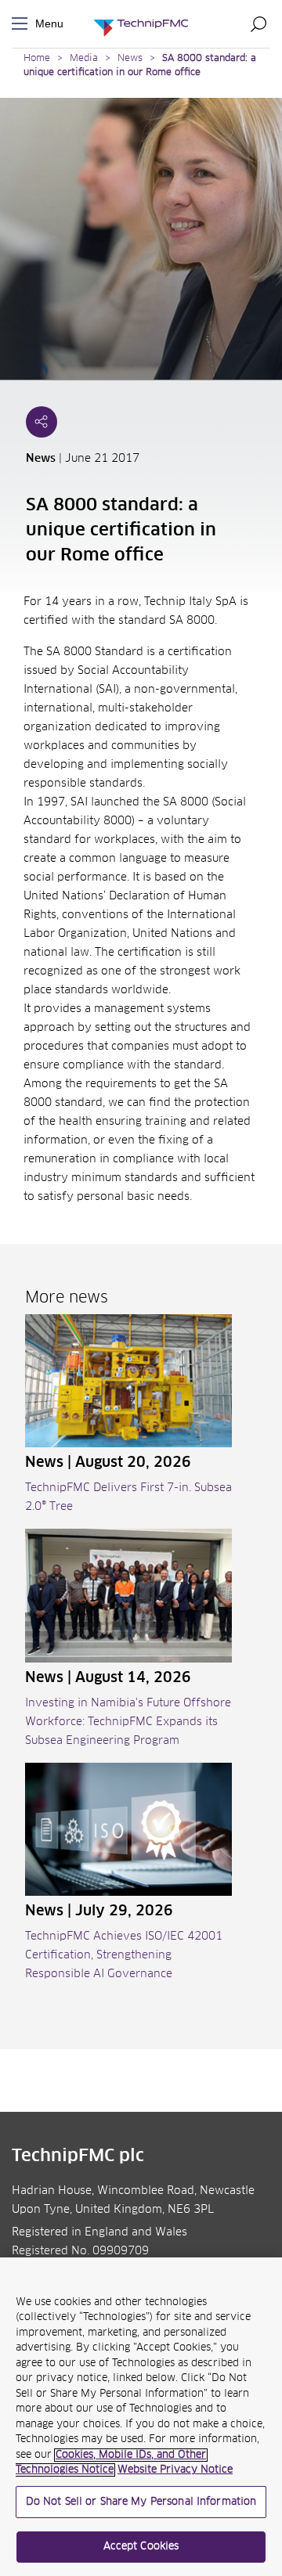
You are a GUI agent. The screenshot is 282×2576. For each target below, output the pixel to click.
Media (84, 59)
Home (37, 59)
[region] (141, 2417)
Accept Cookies (141, 2547)
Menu (23, 24)
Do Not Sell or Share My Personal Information (141, 2502)
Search (258, 23)
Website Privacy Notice (175, 2470)
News (130, 59)
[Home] (141, 24)
